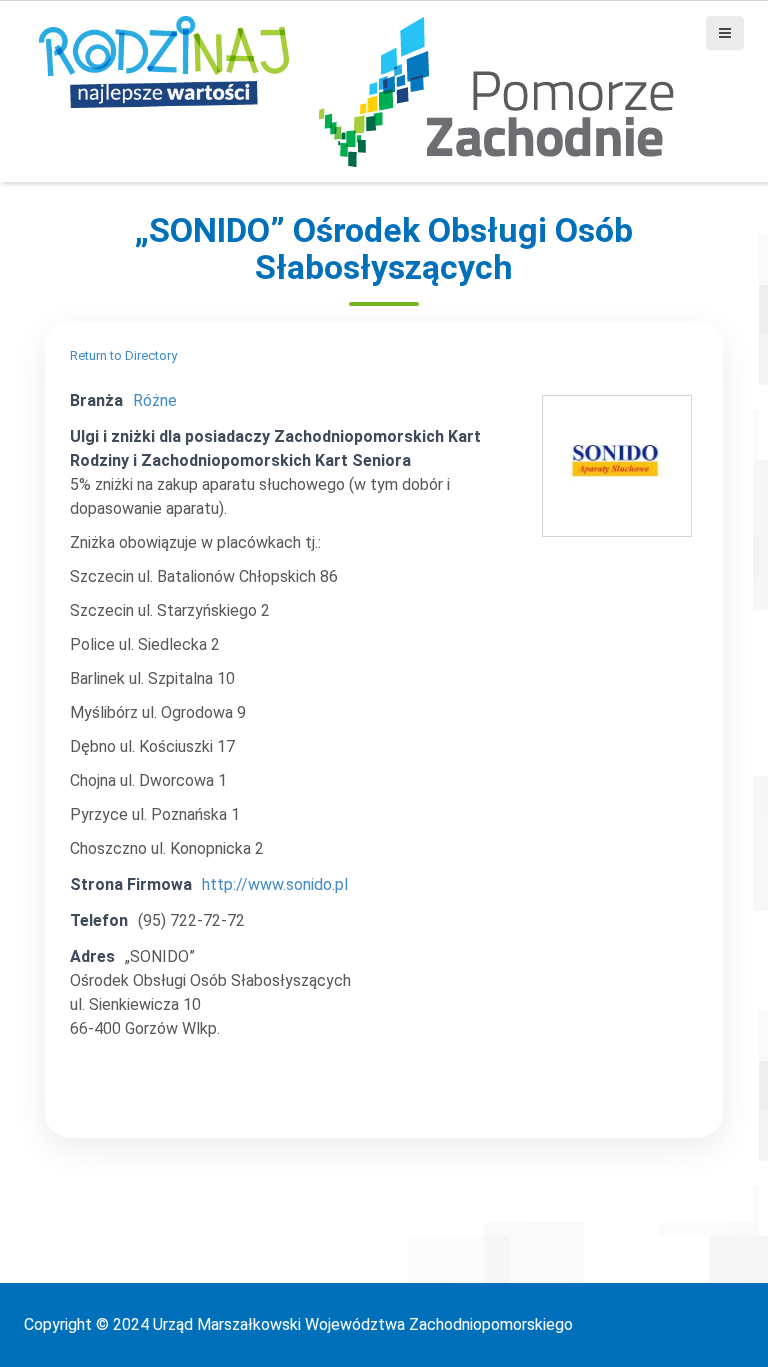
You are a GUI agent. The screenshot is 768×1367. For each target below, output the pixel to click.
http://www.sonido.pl (275, 884)
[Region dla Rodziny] (164, 60)
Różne (155, 400)
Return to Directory (123, 355)
